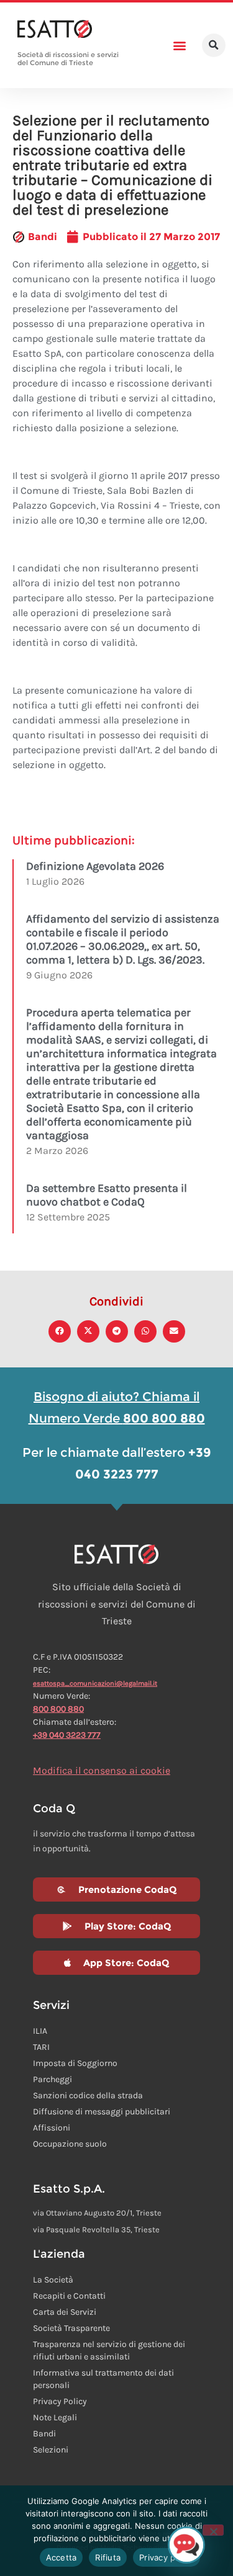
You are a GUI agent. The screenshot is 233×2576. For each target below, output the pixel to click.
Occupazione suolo (70, 2144)
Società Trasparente (71, 2328)
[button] (179, 46)
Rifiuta (108, 2557)
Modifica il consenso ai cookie (102, 1770)
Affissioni (52, 2128)
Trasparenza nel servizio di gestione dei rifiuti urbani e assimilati (109, 2350)
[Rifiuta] (213, 2530)
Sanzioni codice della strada (88, 2095)
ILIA (40, 2031)
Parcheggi (53, 2079)
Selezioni (51, 2450)
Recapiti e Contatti (69, 2296)
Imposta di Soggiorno (75, 2063)
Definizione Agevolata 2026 (95, 866)
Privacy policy (167, 2557)
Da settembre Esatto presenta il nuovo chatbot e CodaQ (107, 1195)
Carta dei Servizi (65, 2312)
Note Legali (55, 2417)
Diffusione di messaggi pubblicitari (102, 2112)
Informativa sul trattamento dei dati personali (103, 2379)
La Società (53, 2280)
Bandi (43, 237)
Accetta (62, 2557)
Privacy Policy (60, 2401)
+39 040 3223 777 (67, 1735)
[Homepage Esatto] (55, 30)
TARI (41, 2047)
